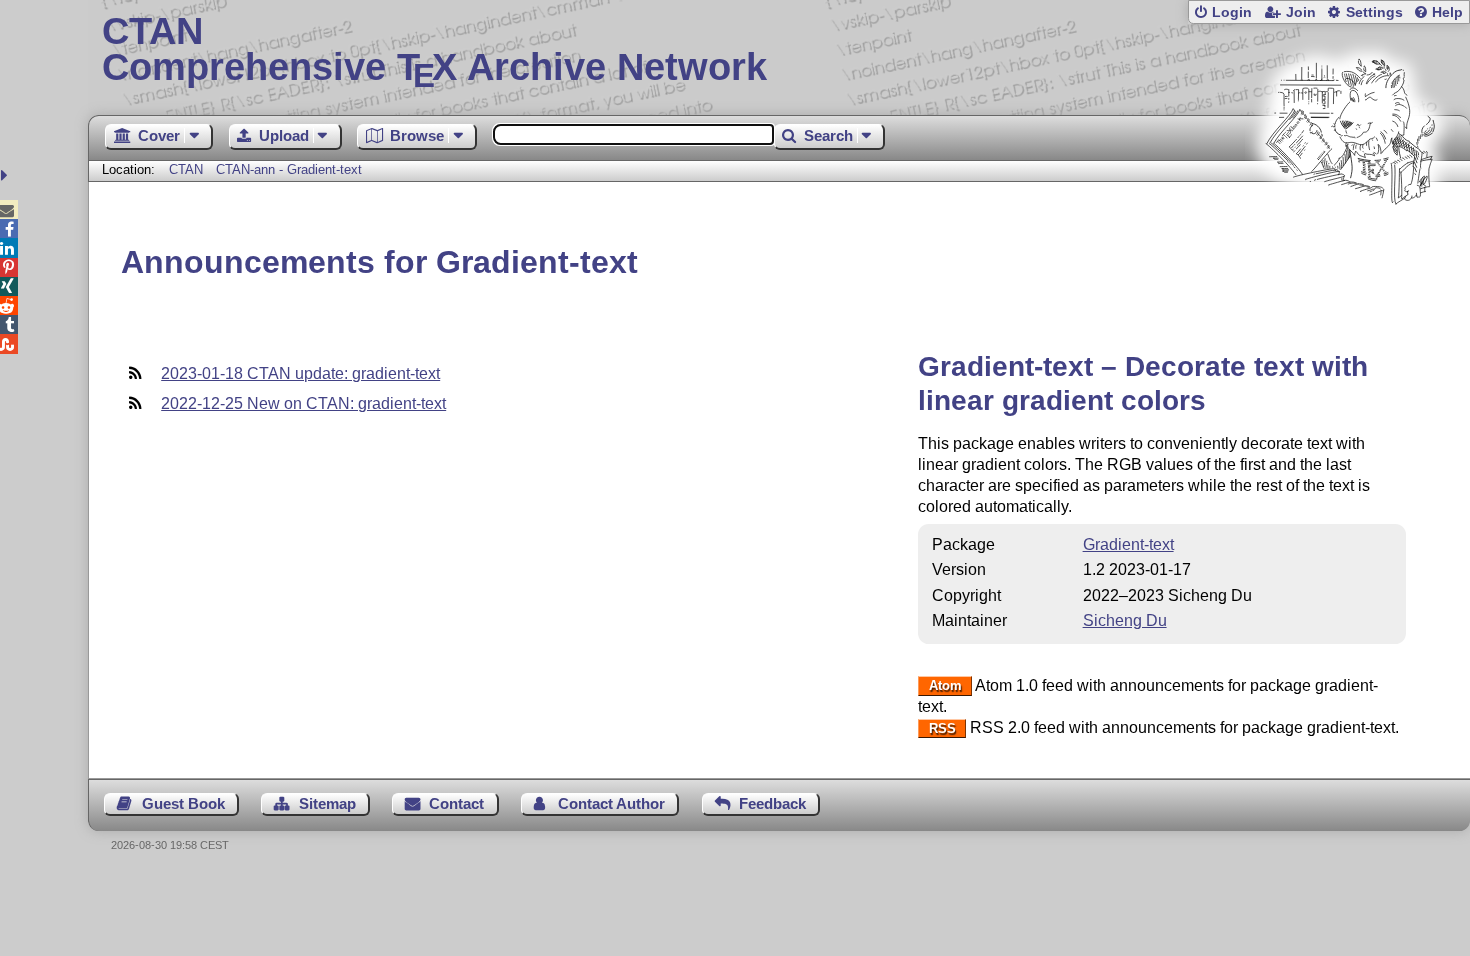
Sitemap (327, 803)
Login (1232, 12)
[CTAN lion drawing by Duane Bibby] (1350, 242)
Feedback (772, 803)
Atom (945, 686)
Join (1301, 12)
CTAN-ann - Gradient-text (289, 169)
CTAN (186, 169)
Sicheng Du (1125, 620)
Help (1447, 12)
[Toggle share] (6, 175)
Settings (1374, 12)
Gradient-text (1128, 544)
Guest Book (183, 803)
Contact (456, 803)
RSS (942, 728)
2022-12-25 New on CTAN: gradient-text (303, 403)
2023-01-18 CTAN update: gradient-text (300, 373)
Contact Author (611, 803)
